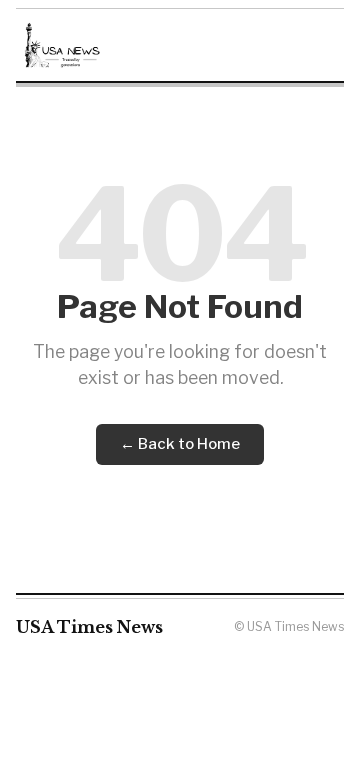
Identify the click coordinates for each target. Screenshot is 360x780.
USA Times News (89, 627)
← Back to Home (180, 444)
